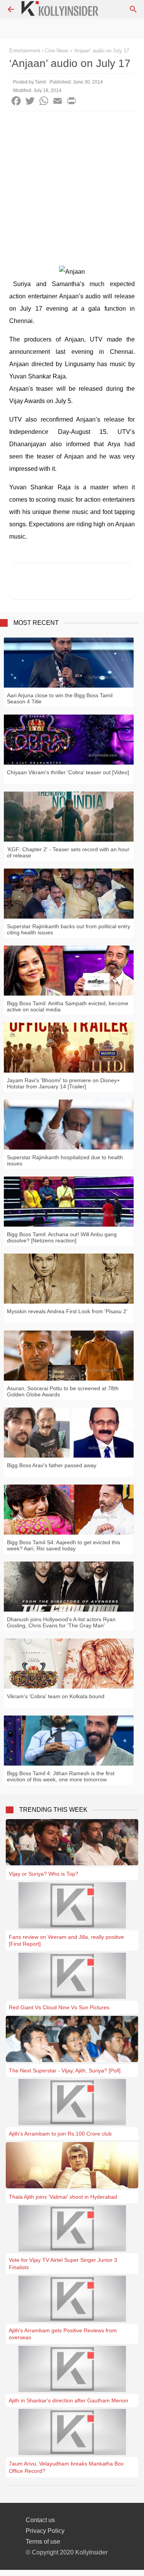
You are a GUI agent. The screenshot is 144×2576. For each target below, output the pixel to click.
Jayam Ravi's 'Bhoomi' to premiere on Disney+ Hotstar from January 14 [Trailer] (63, 1083)
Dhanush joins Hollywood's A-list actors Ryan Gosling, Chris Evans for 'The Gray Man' (61, 1622)
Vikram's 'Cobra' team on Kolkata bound (56, 1696)
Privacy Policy (45, 2531)
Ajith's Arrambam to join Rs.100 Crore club (60, 2134)
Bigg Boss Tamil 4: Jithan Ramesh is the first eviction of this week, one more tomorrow (61, 1776)
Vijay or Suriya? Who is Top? (44, 1874)
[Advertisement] (72, 187)
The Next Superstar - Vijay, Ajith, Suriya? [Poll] (65, 2071)
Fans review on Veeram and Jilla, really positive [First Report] (66, 1940)
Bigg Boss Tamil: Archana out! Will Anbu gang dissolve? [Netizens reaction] (62, 1237)
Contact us (40, 2520)
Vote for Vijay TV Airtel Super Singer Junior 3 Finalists (63, 2263)
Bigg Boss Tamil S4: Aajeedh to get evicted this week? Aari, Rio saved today (64, 1545)
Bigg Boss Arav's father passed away (52, 1465)
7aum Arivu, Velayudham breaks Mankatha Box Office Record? (66, 2467)
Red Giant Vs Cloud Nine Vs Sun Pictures (59, 2007)
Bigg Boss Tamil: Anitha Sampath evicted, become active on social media (68, 1006)
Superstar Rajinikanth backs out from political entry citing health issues (69, 929)
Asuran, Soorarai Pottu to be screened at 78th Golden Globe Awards (63, 1391)
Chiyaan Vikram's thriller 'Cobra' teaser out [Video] (68, 772)
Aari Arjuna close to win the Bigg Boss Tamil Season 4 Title (60, 698)
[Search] (133, 9)
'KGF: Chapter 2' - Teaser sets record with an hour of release (68, 852)
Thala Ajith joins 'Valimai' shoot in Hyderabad (63, 2197)
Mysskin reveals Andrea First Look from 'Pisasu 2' (67, 1311)
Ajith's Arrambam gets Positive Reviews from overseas (63, 2334)
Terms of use (43, 2542)
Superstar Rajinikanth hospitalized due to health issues (65, 1160)
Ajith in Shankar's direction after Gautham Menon (69, 2400)
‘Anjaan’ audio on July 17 (101, 51)
